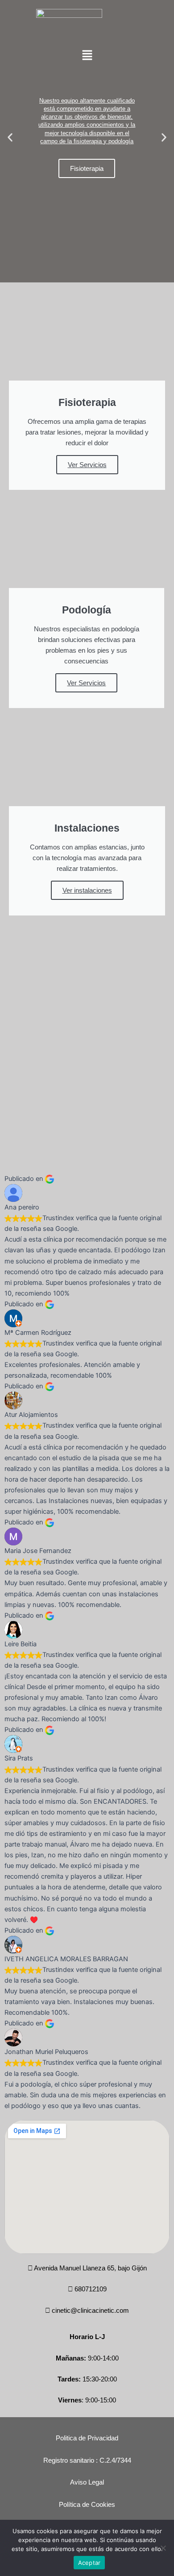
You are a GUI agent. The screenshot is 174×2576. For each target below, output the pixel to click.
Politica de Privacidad (87, 2438)
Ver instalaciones (87, 890)
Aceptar (89, 2563)
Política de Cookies (87, 2505)
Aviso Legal (87, 2482)
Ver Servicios (87, 465)
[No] (163, 2548)
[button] (87, 56)
